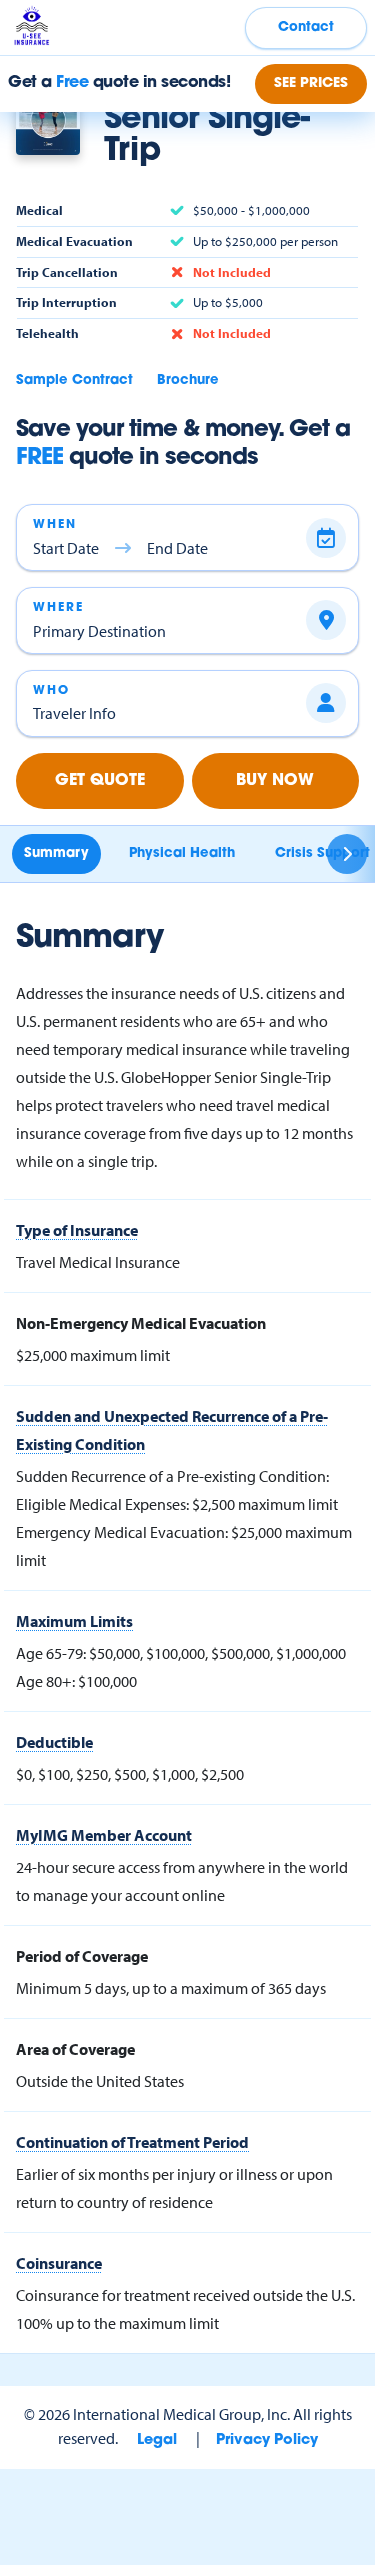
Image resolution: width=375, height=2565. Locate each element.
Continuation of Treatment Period (132, 2142)
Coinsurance (59, 2263)
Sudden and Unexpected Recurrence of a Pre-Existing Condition (172, 1430)
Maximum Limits (74, 1621)
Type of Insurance (77, 1230)
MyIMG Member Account (104, 1835)
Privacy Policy (267, 2440)
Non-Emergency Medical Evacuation (141, 1323)
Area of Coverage (75, 2049)
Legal (157, 2440)
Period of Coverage (82, 1956)
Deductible (54, 1742)
